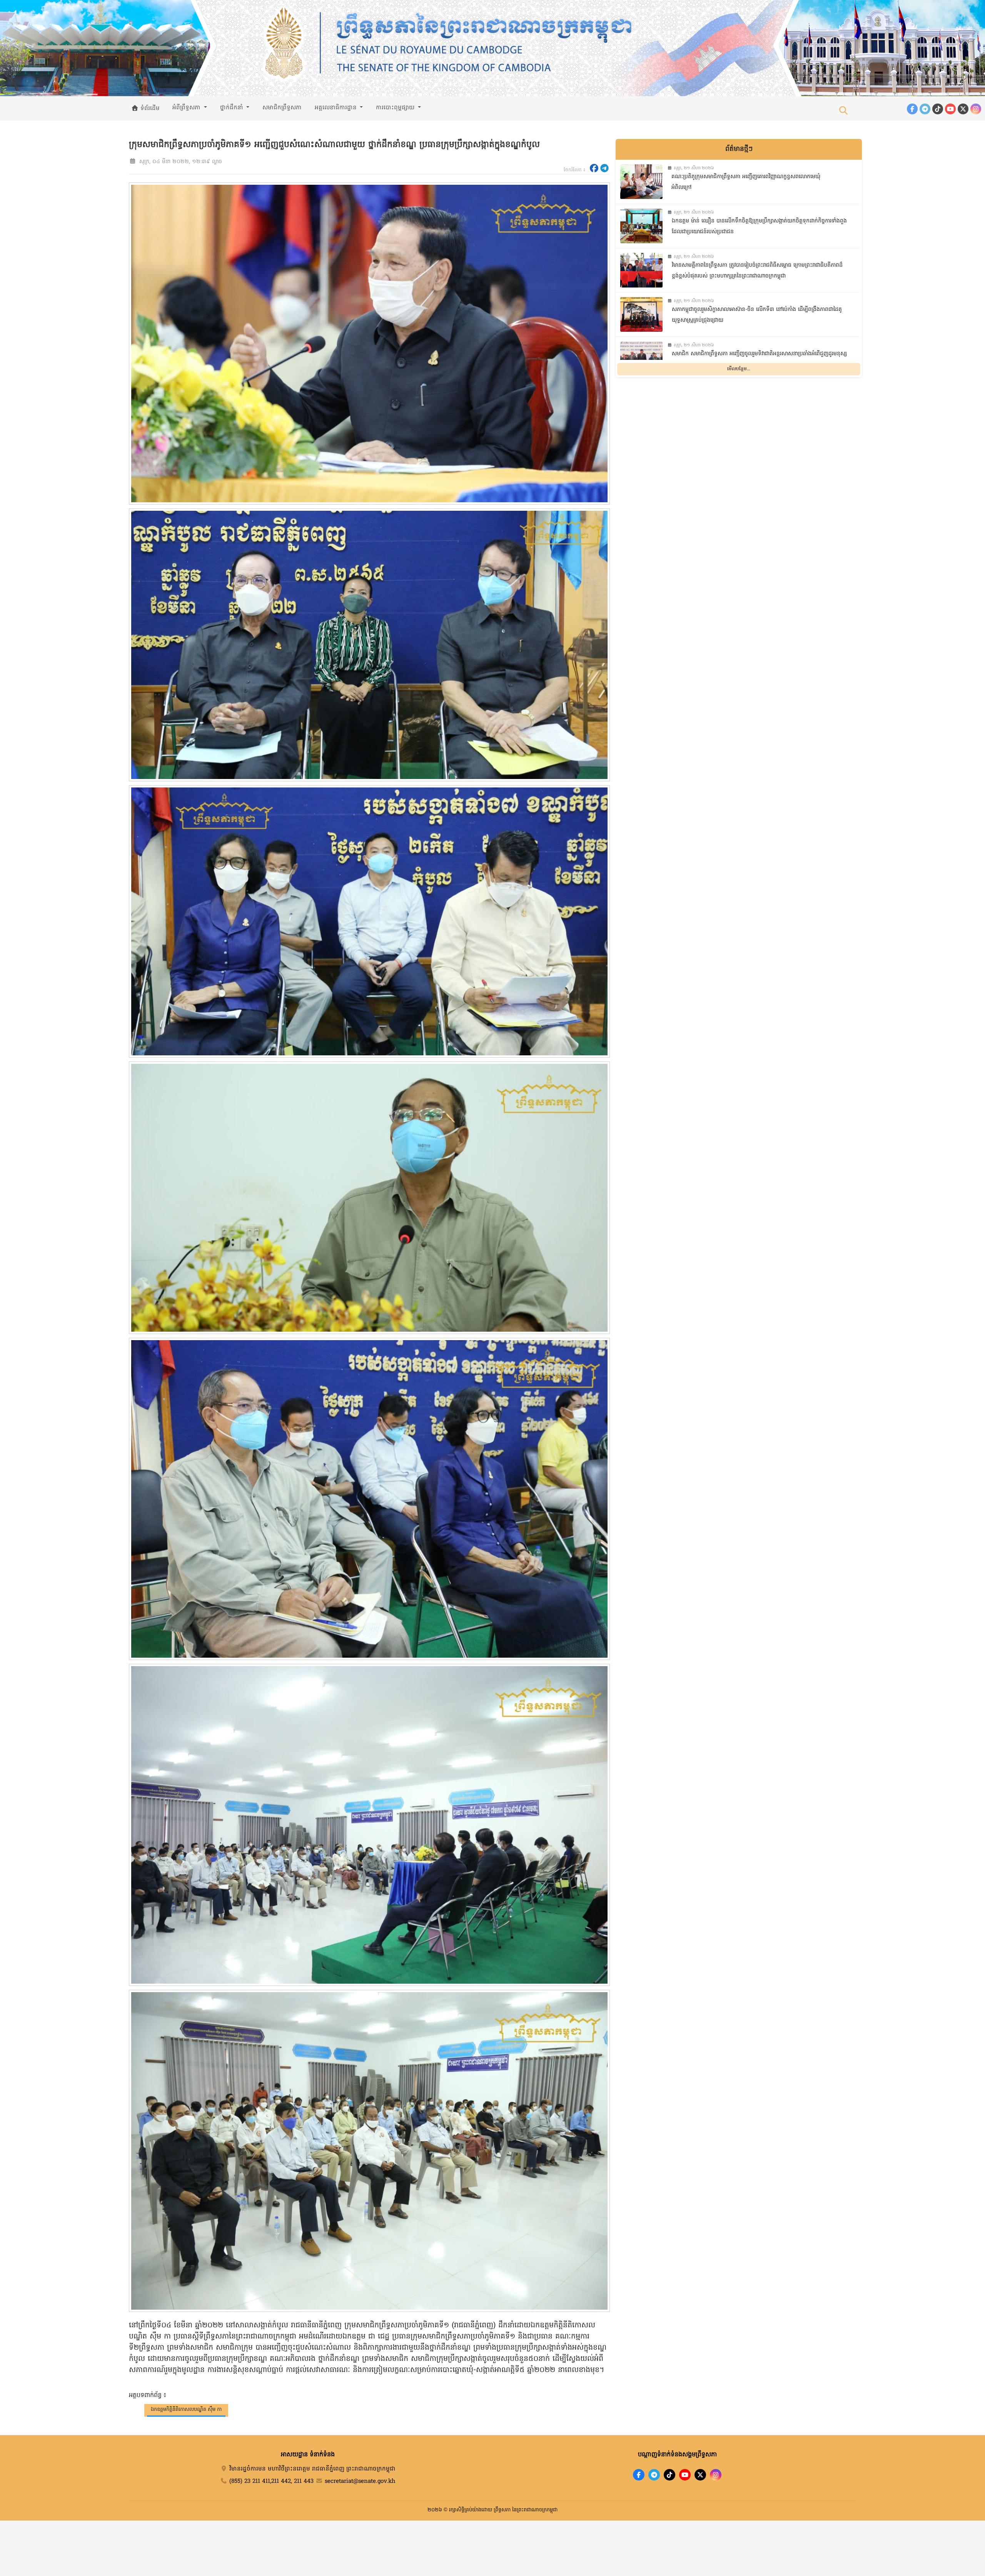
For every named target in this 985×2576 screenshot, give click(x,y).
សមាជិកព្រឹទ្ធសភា (282, 108)
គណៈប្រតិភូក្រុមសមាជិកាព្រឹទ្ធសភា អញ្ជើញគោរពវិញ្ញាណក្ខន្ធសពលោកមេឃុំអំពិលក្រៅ (746, 182)
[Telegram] (925, 109)
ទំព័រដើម (149, 109)
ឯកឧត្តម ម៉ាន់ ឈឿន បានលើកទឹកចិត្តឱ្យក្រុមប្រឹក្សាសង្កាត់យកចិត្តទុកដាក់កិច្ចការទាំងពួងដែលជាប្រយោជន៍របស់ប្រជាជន (759, 227)
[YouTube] (950, 109)
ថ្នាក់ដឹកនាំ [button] (233, 108)
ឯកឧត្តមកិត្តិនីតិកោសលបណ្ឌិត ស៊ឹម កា (186, 2410)
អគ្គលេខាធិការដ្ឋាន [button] (337, 108)
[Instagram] (976, 109)
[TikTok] (938, 109)
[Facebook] (912, 109)
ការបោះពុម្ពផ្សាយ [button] (396, 108)
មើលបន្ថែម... (739, 369)
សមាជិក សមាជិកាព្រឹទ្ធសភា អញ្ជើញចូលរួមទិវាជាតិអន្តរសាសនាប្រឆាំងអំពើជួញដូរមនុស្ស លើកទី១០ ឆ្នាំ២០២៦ (759, 359)
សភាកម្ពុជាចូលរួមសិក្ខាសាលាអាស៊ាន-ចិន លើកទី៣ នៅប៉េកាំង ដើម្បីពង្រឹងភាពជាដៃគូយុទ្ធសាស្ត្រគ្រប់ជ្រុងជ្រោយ (757, 315)
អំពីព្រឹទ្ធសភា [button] (187, 108)
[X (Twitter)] (963, 109)
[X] (700, 2475)
